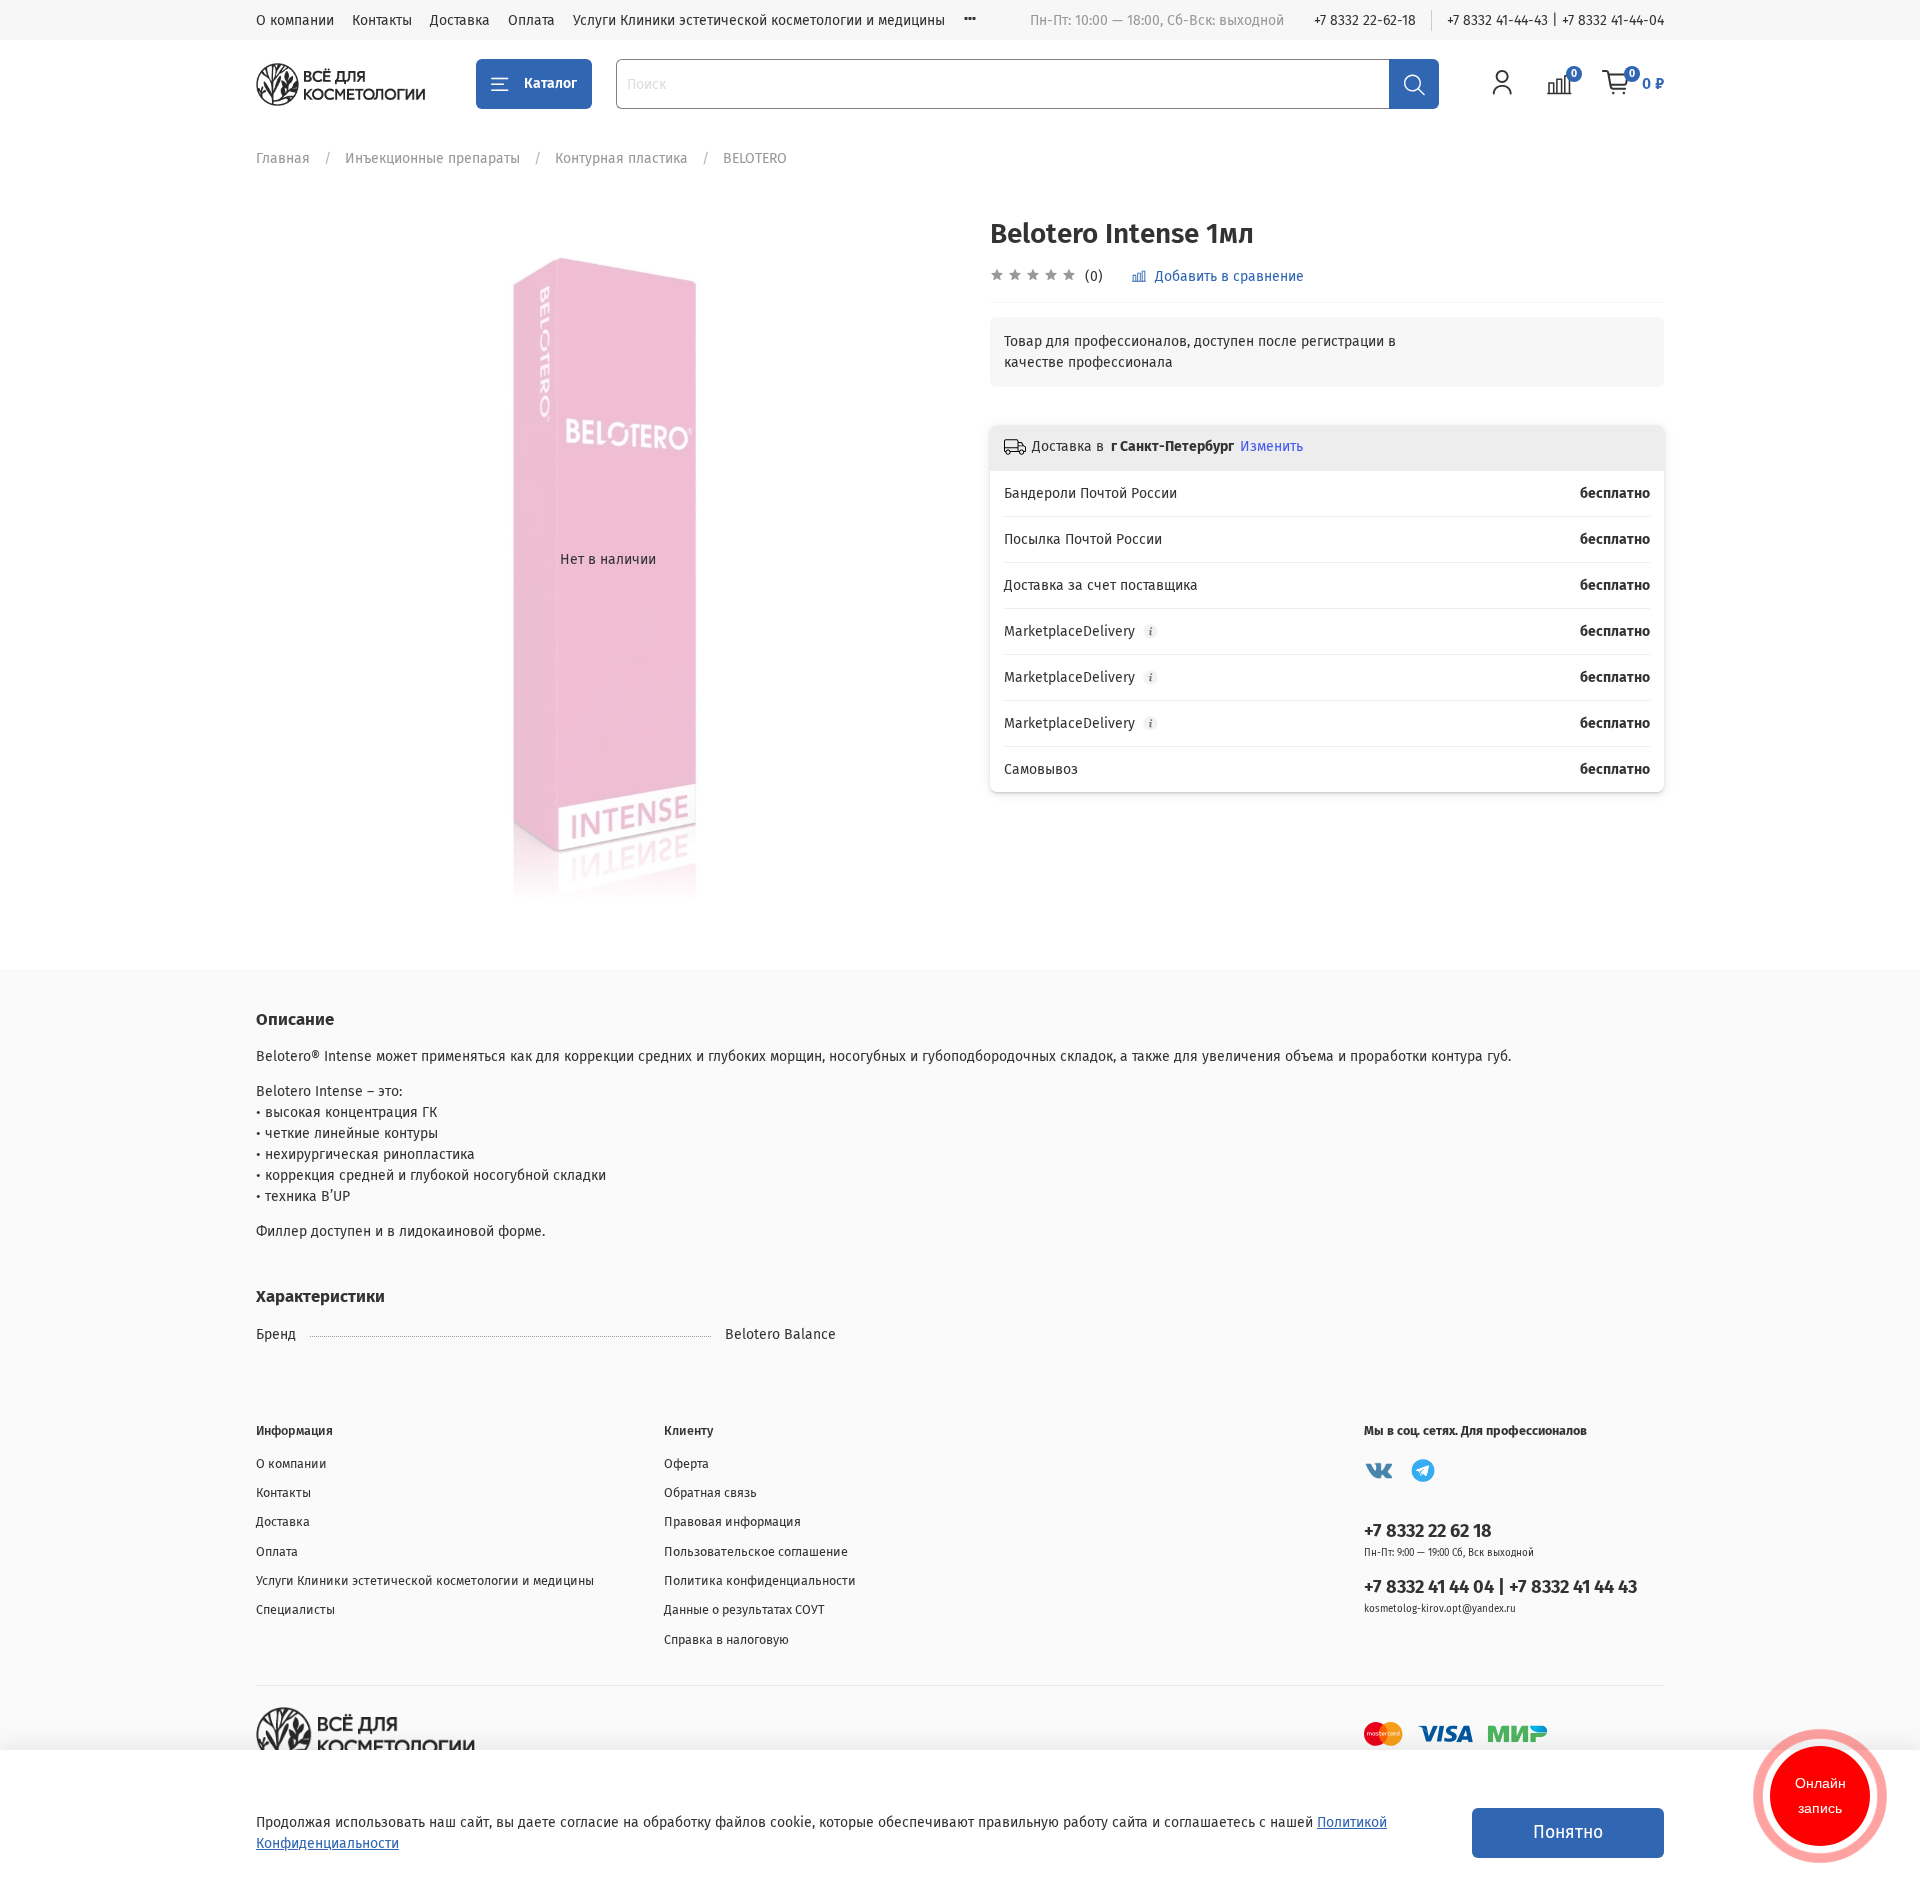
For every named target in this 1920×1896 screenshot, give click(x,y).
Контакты (382, 20)
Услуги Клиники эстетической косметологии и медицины (759, 20)
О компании (295, 20)
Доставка (460, 20)
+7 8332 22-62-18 (1365, 20)
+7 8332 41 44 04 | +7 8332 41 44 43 (1500, 1587)
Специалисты (295, 1609)
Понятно (1568, 1832)
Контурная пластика (621, 158)
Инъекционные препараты (432, 158)
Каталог (550, 83)
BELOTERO (755, 158)
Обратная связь (710, 1492)
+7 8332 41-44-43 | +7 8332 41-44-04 (1555, 20)
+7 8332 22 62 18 (1428, 1531)
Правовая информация (732, 1521)
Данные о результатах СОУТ (744, 1609)
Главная (283, 158)
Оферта (686, 1463)
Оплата (531, 20)
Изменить (1271, 446)
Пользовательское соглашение (756, 1551)
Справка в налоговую (726, 1639)
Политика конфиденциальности (760, 1580)
